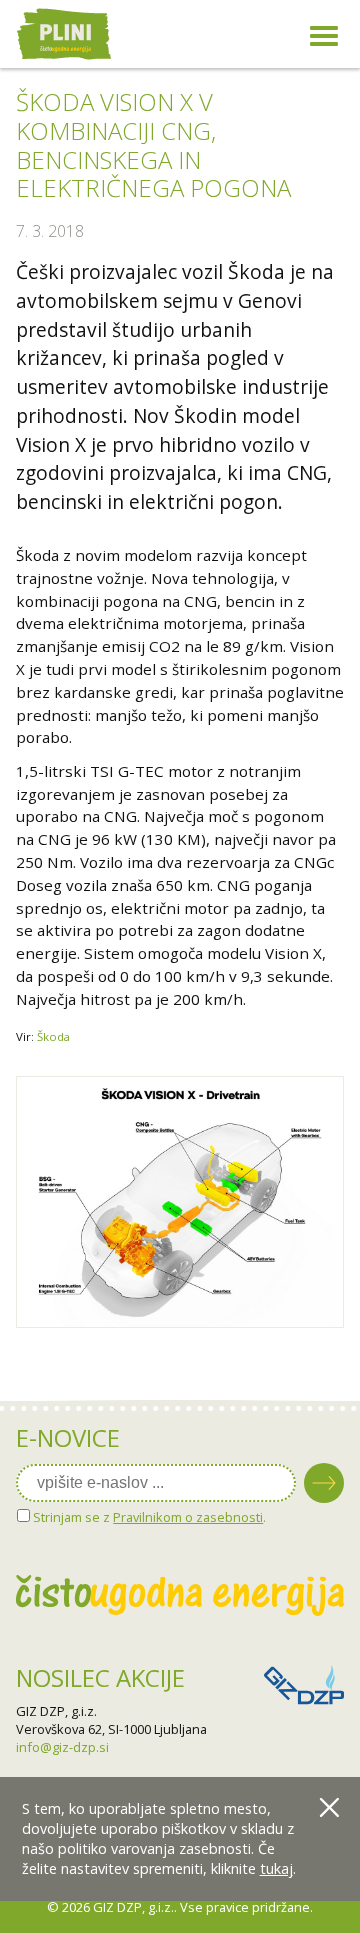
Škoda (53, 1036)
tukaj (276, 1868)
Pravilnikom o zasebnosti (188, 1517)
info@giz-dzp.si (62, 1747)
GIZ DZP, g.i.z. (56, 1711)
